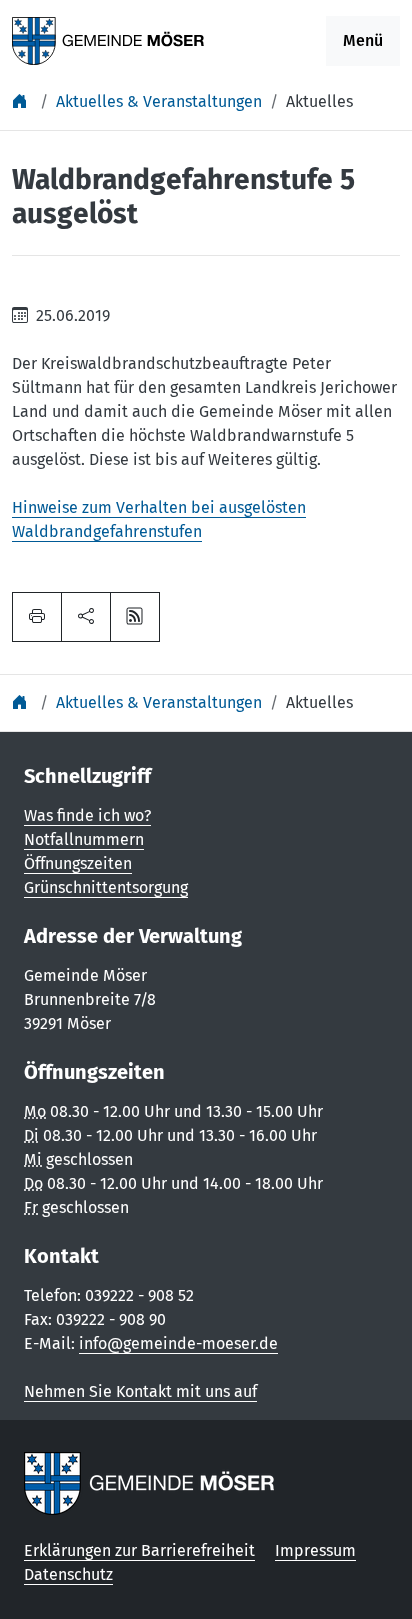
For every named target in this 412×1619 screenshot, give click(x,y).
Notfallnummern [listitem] (84, 839)
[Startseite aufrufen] (108, 39)
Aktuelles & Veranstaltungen (159, 101)
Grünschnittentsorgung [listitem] (106, 887)
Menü (363, 40)
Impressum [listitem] (315, 1550)
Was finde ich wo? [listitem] (87, 815)
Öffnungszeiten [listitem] (78, 863)
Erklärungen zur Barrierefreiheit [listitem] (139, 1550)
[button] (86, 617)
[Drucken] (37, 617)
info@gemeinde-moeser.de (178, 1343)
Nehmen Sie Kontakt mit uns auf (140, 1391)
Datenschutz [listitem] (68, 1574)
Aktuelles (319, 101)
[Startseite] (22, 101)
